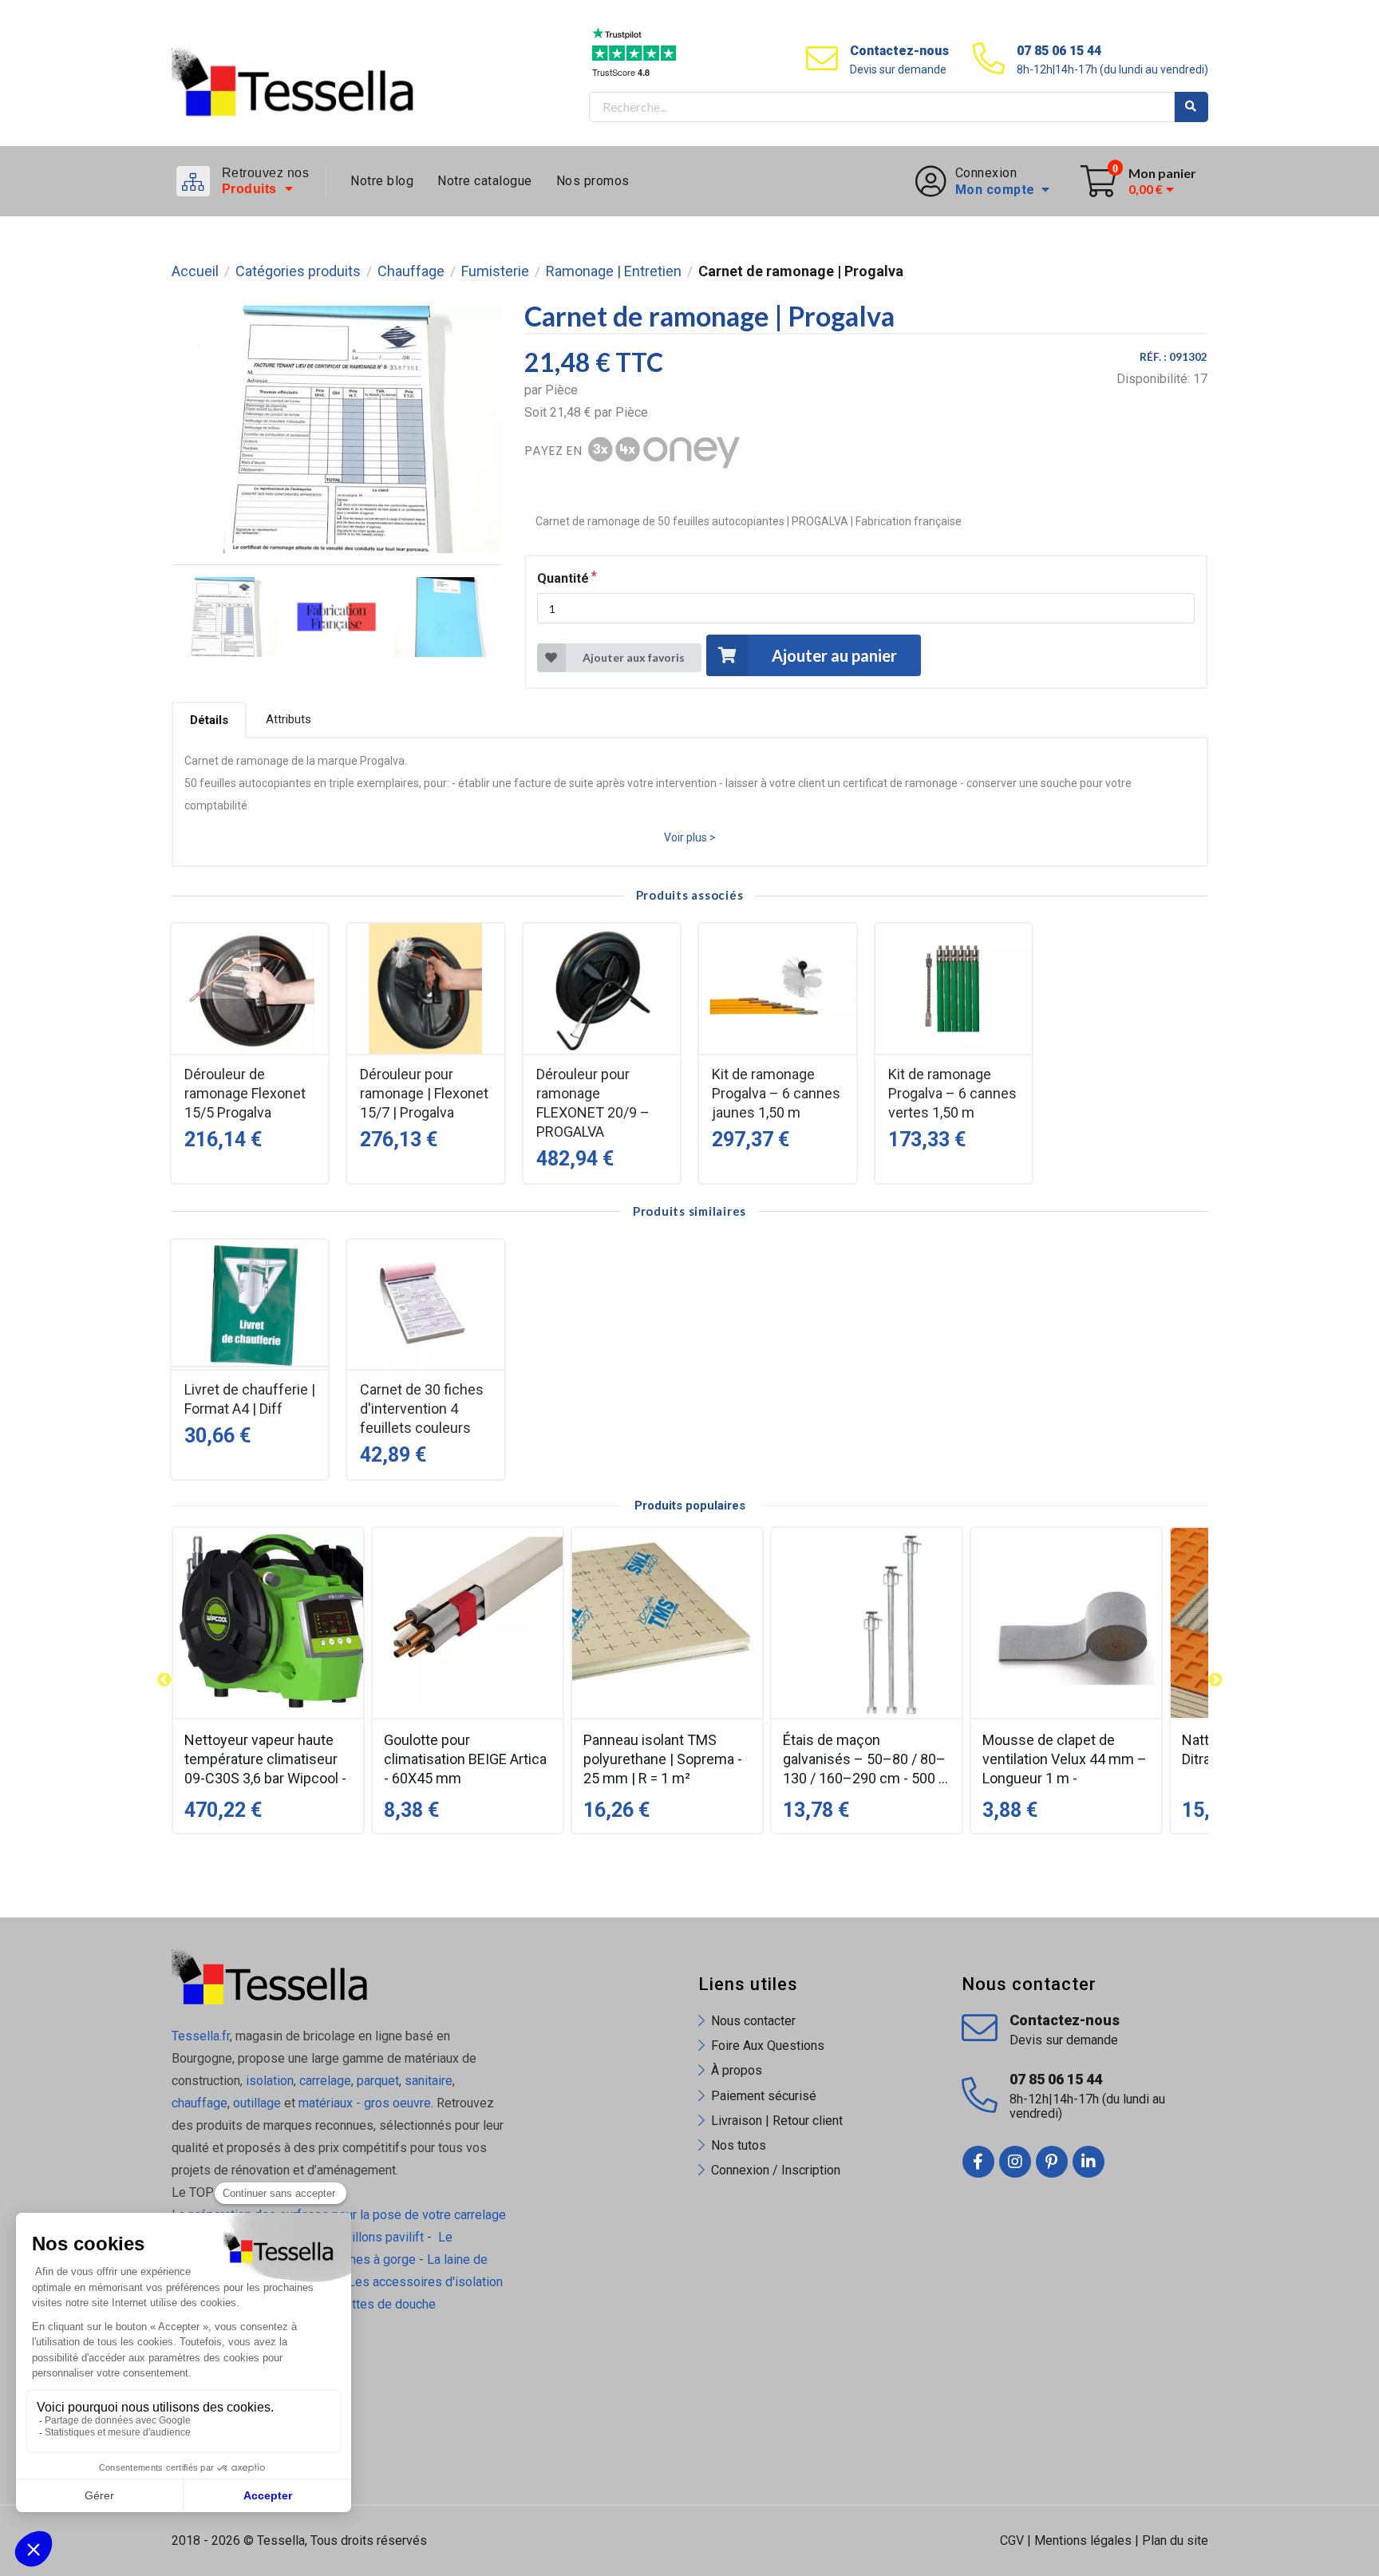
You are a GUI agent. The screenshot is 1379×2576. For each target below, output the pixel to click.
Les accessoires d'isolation (425, 2282)
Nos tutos (739, 2145)
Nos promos (593, 181)
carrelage (325, 2081)
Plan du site (1175, 2540)
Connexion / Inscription (776, 2170)
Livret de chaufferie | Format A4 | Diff (250, 1399)
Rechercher (1191, 107)
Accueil (195, 271)
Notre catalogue (485, 181)
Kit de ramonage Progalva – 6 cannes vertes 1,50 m (952, 1093)
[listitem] (268, 1680)
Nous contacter (753, 2021)
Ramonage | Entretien (614, 271)
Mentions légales (1083, 2540)
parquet (378, 2081)
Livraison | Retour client (777, 2121)
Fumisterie (495, 271)
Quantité (563, 578)
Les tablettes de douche (369, 2304)
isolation (268, 2081)
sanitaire (429, 2081)
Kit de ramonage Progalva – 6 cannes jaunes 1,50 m (776, 1093)
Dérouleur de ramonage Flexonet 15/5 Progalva (245, 1093)
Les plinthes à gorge (358, 2259)
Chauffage (411, 271)
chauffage (200, 2103)
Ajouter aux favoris (634, 657)
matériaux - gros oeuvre (365, 2103)
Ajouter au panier (834, 655)
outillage (257, 2103)
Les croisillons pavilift (362, 2237)
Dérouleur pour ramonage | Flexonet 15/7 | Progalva (424, 1093)
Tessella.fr (201, 2036)
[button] (164, 1680)
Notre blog (382, 181)
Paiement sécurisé (764, 2096)
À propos (737, 2070)
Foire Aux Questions (768, 2046)
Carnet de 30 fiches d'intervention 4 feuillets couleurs (422, 1409)
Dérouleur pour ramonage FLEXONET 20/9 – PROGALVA (593, 1103)
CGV (1012, 2540)
